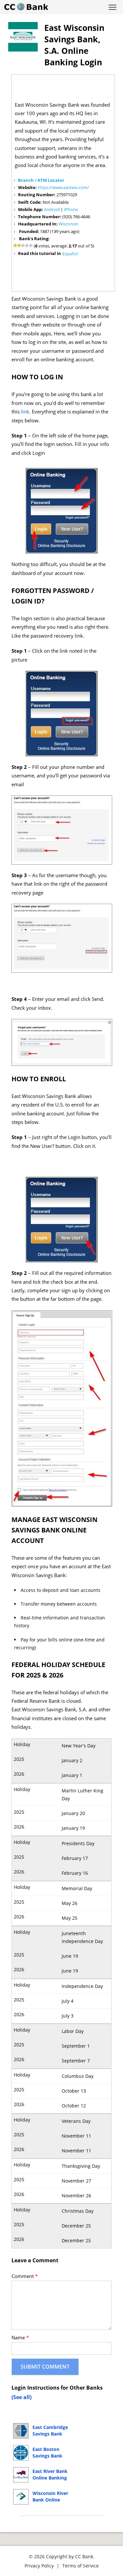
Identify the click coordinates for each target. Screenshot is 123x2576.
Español (70, 254)
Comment (25, 2276)
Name (20, 2338)
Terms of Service (81, 2566)
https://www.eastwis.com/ (63, 187)
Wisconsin (69, 224)
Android (52, 209)
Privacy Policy (39, 2566)
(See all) (21, 2397)
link (25, 412)
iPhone (71, 209)
